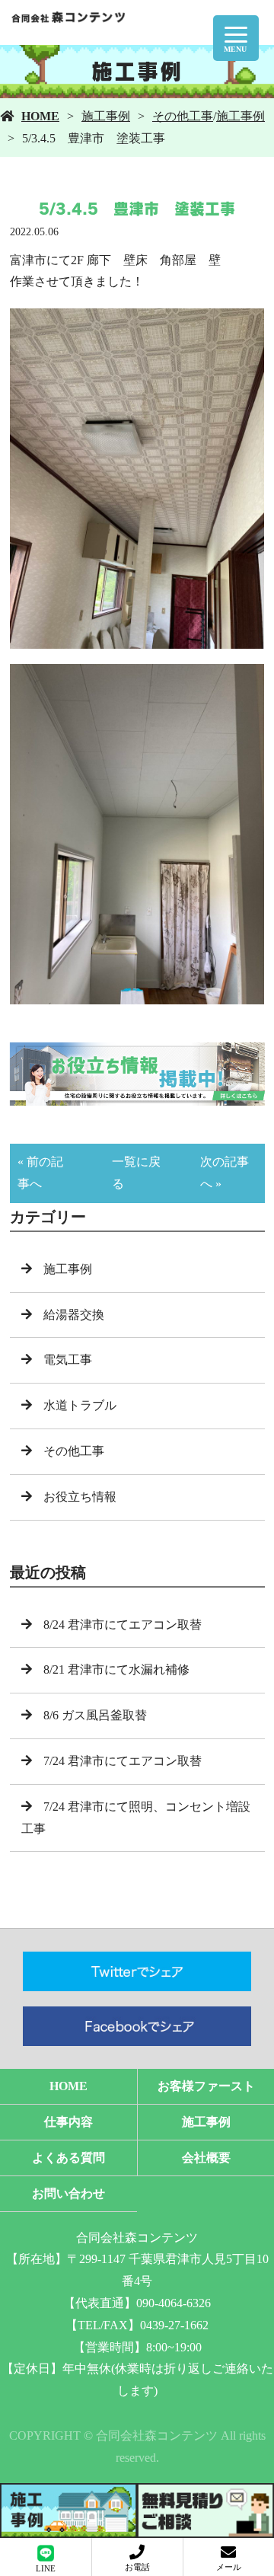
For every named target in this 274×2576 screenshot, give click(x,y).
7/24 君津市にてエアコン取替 (123, 1761)
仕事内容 (68, 2122)
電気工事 (68, 1360)
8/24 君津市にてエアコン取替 (123, 1625)
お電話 (137, 2567)
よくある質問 (68, 2158)
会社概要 (206, 2158)
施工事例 (106, 116)
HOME (40, 116)
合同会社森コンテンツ (137, 2238)
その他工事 (183, 116)
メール (229, 2567)
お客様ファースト (206, 2086)
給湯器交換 (74, 1315)
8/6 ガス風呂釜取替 (95, 1715)
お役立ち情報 (80, 1497)
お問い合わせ (68, 2193)
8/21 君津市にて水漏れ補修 (116, 1669)
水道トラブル (80, 1405)
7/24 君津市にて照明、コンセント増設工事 (136, 1818)
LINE (46, 2568)
